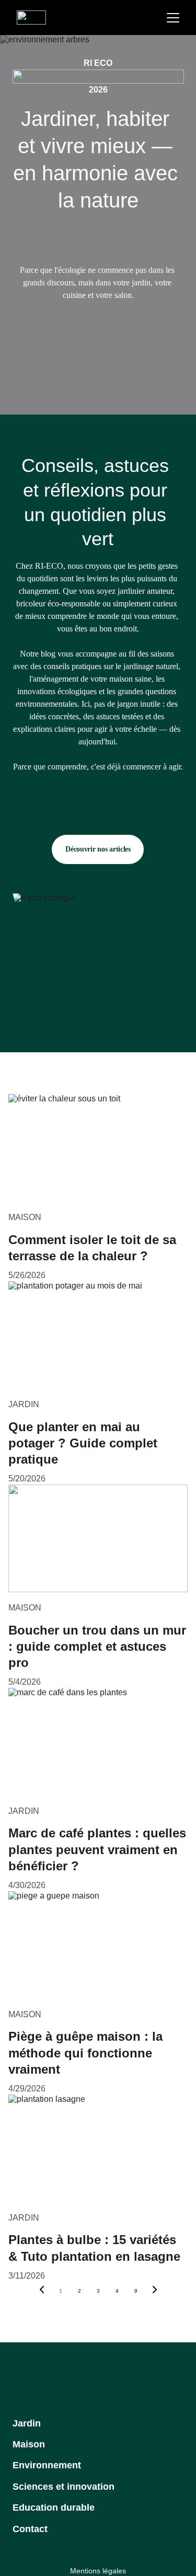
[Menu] (173, 18)
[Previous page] (42, 2291)
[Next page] (155, 2291)
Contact (30, 2529)
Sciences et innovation (64, 2487)
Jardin (27, 2423)
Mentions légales (98, 2571)
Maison (29, 2444)
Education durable (54, 2508)
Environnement (47, 2465)
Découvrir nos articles (98, 849)
